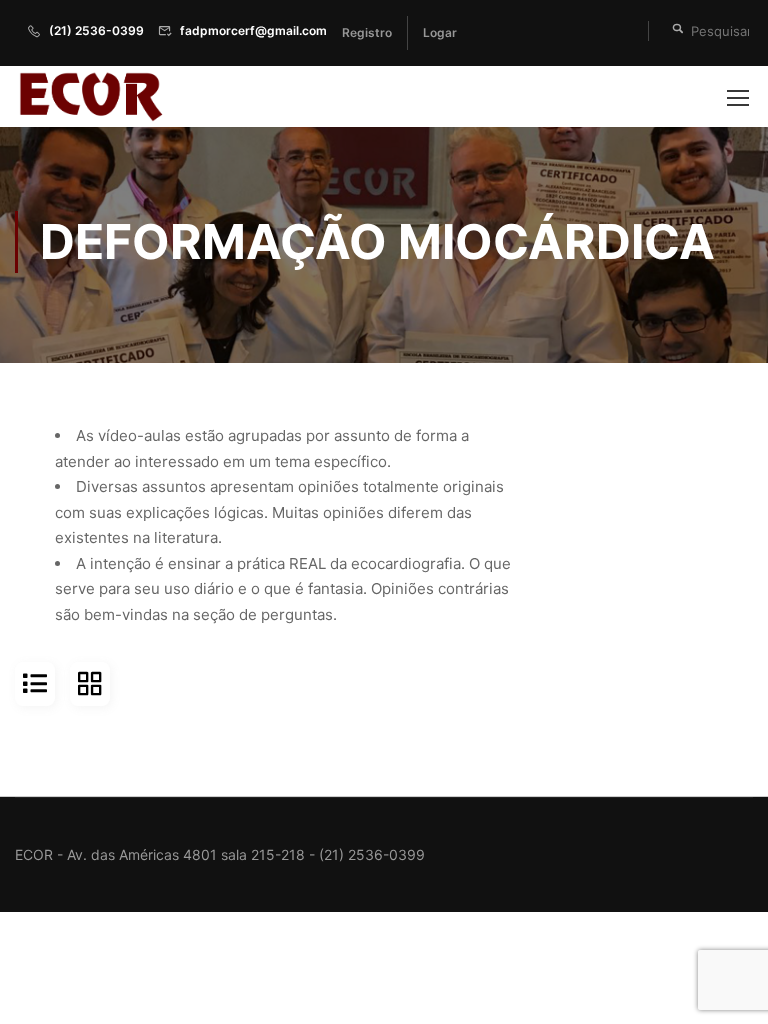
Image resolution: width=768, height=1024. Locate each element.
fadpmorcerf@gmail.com (253, 30)
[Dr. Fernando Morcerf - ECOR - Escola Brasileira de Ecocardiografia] (90, 96)
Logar (440, 32)
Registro (367, 32)
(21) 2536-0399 (96, 30)
